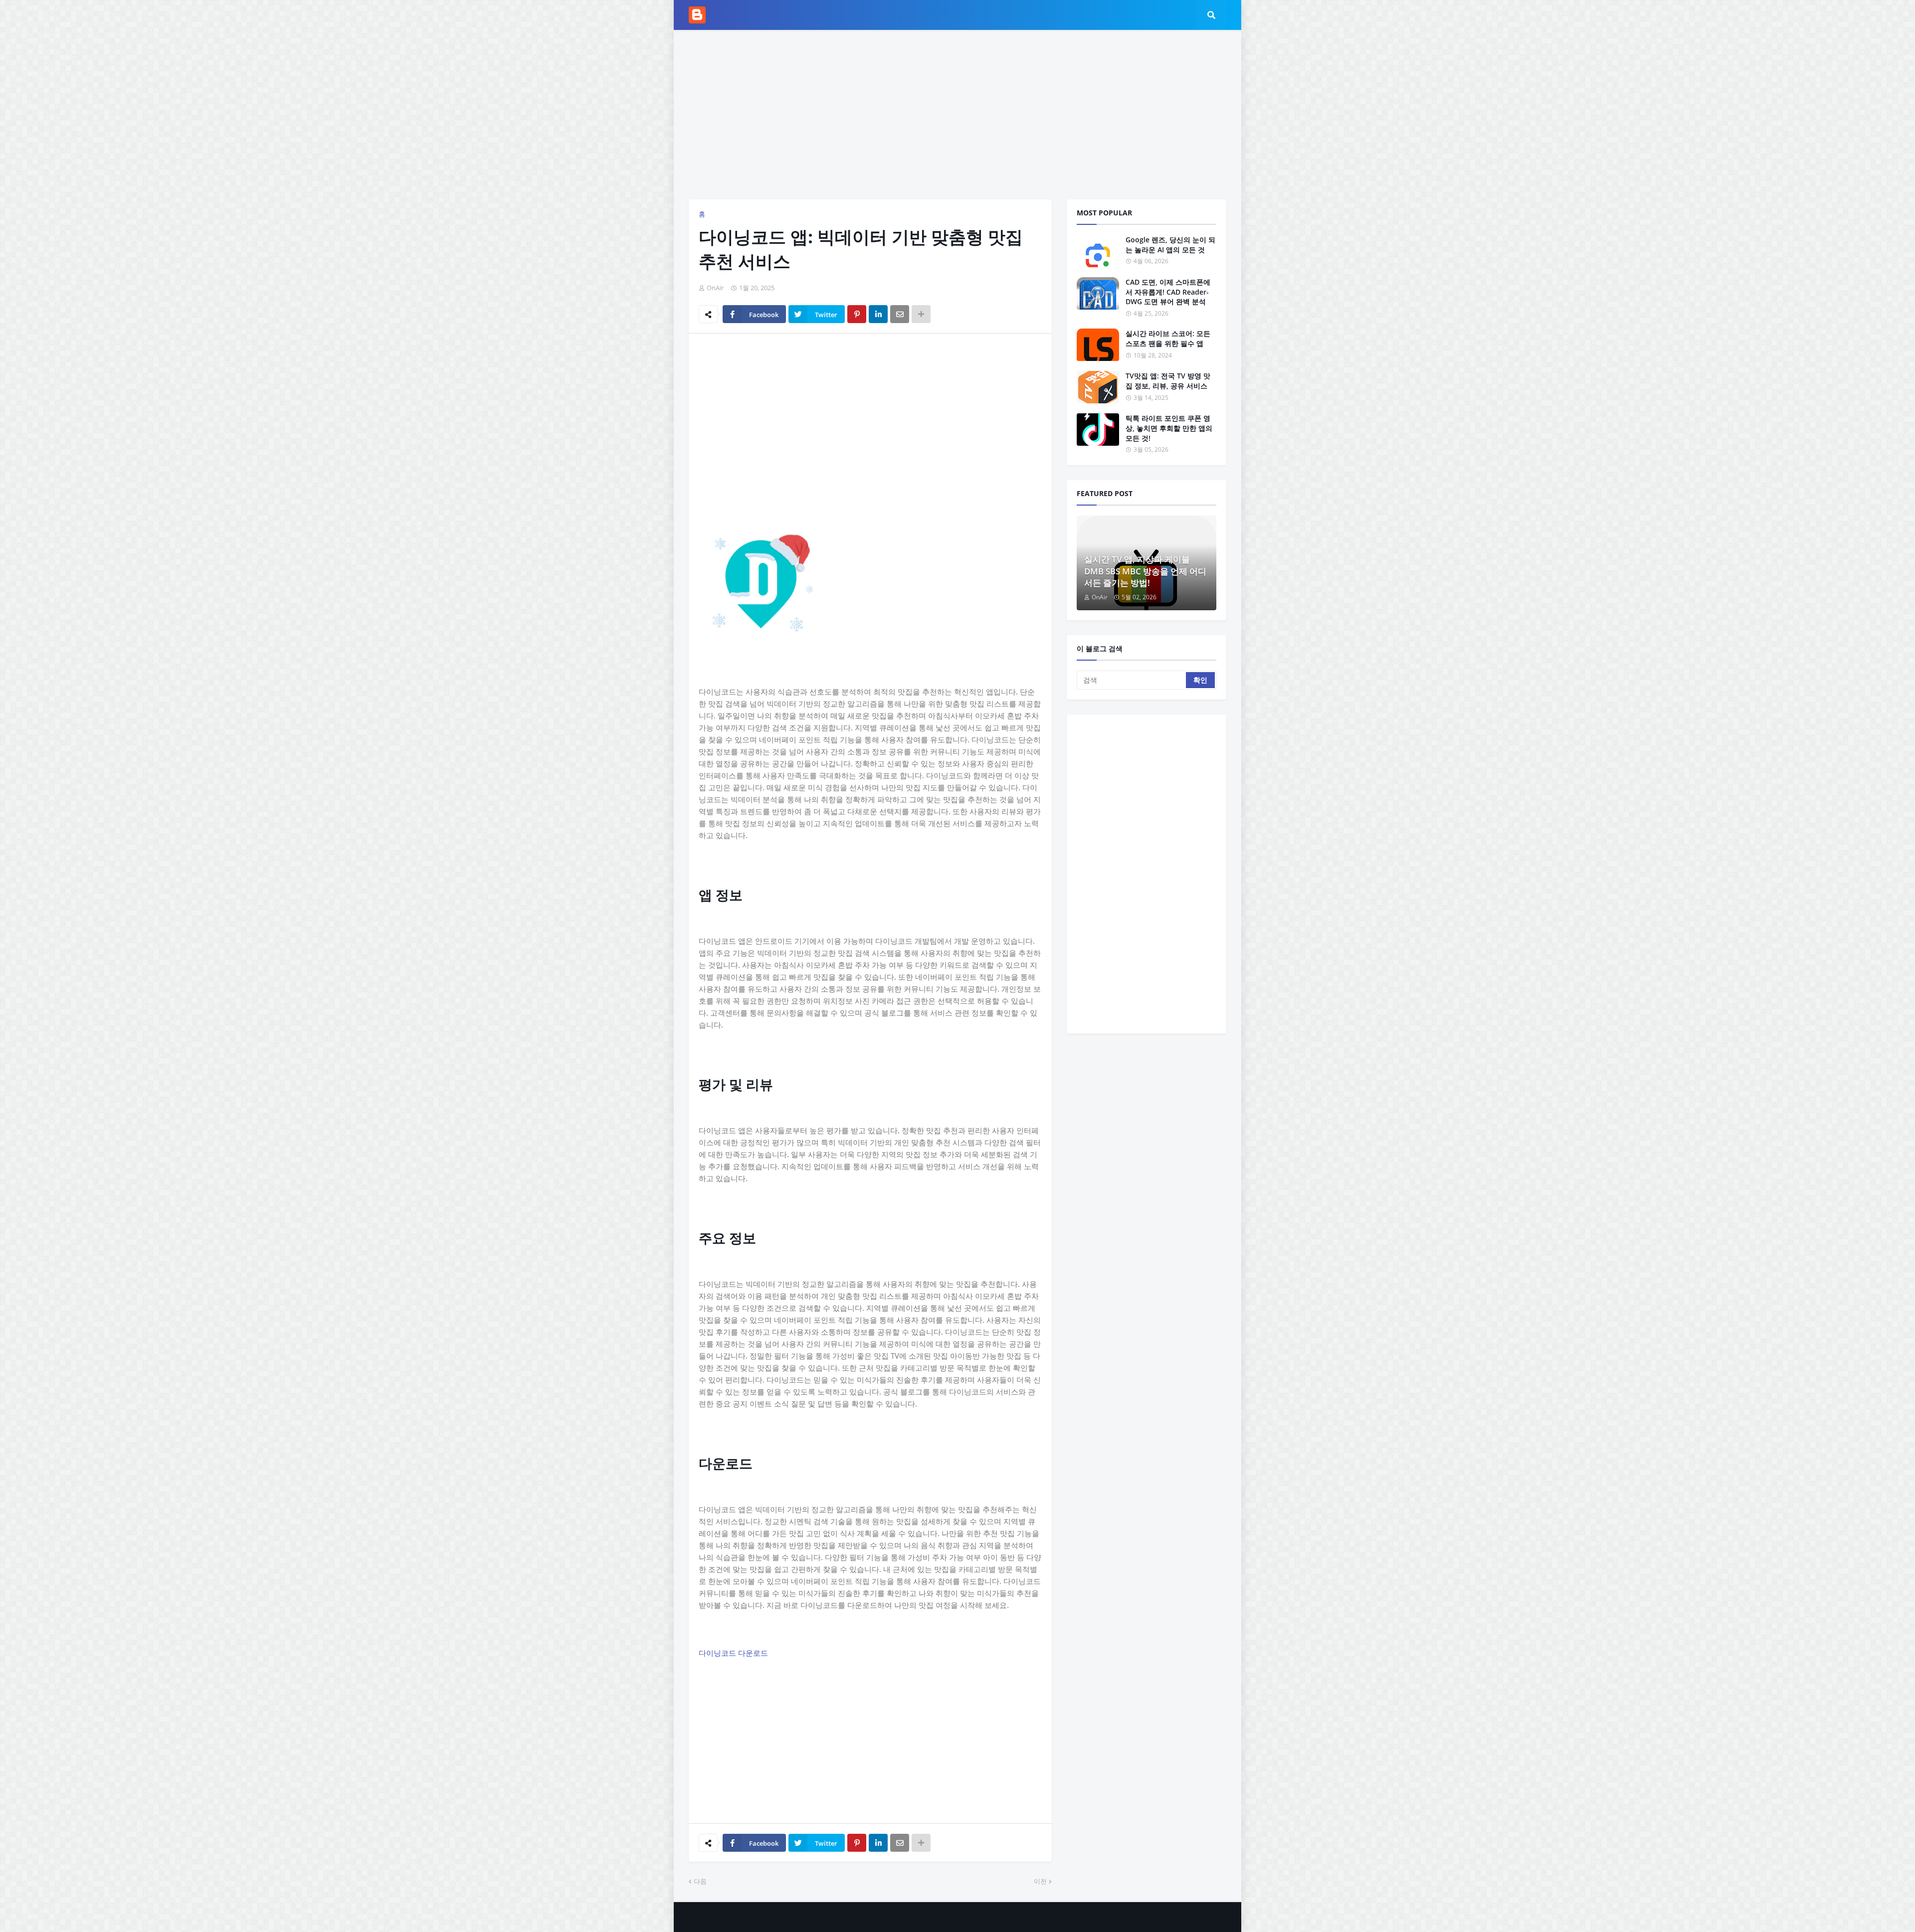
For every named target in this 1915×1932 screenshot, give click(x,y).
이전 (1040, 1881)
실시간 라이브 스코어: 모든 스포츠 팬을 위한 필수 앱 (1168, 338)
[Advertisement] (957, 115)
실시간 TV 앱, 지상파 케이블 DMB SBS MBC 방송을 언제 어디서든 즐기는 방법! (1145, 571)
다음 (700, 1881)
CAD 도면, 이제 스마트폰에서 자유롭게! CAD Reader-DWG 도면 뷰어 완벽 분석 (1168, 292)
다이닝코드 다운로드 (733, 1653)
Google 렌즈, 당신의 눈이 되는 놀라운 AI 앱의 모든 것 (1170, 245)
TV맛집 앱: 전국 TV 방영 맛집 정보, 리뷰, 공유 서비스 (1168, 381)
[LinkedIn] (878, 314)
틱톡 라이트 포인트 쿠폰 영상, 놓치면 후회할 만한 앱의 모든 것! (1169, 428)
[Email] (900, 314)
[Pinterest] (857, 314)
